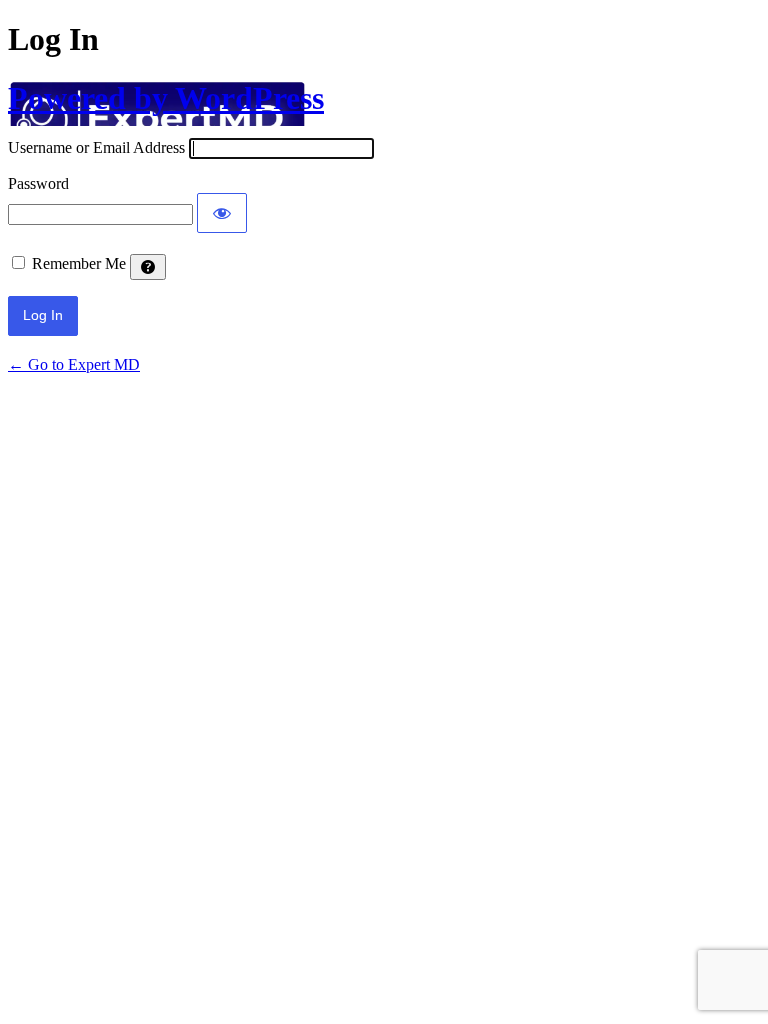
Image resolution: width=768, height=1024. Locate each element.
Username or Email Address (96, 147)
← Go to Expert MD (74, 364)
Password (38, 183)
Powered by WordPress (166, 98)
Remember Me (79, 263)
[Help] (148, 267)
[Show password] (222, 213)
